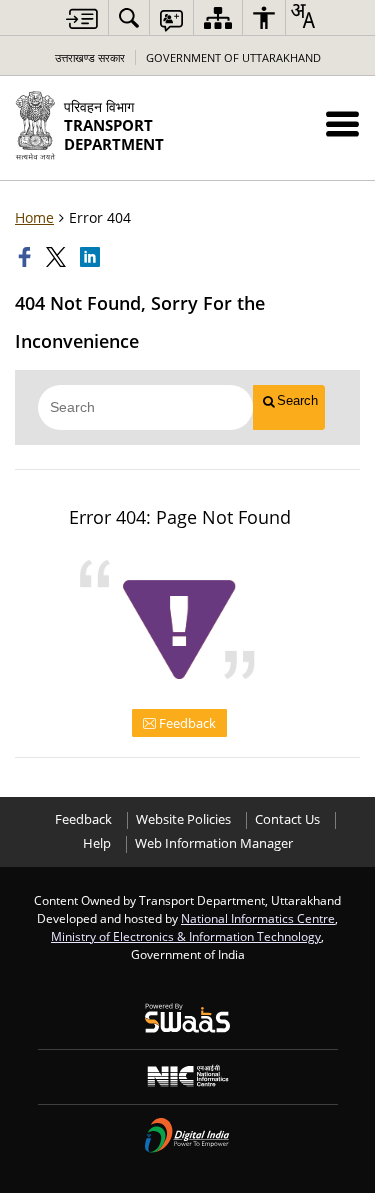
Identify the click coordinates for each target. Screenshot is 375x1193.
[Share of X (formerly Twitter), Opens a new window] (58, 257)
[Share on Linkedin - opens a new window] (92, 257)
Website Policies (183, 819)
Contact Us (287, 819)
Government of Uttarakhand (233, 57)
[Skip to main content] (82, 18)
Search (297, 400)
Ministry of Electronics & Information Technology (186, 936)
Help (97, 843)
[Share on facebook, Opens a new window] (27, 257)
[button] (342, 123)
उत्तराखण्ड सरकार (90, 57)
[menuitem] (129, 17)
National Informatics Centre (258, 918)
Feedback (186, 723)
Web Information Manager (214, 843)
